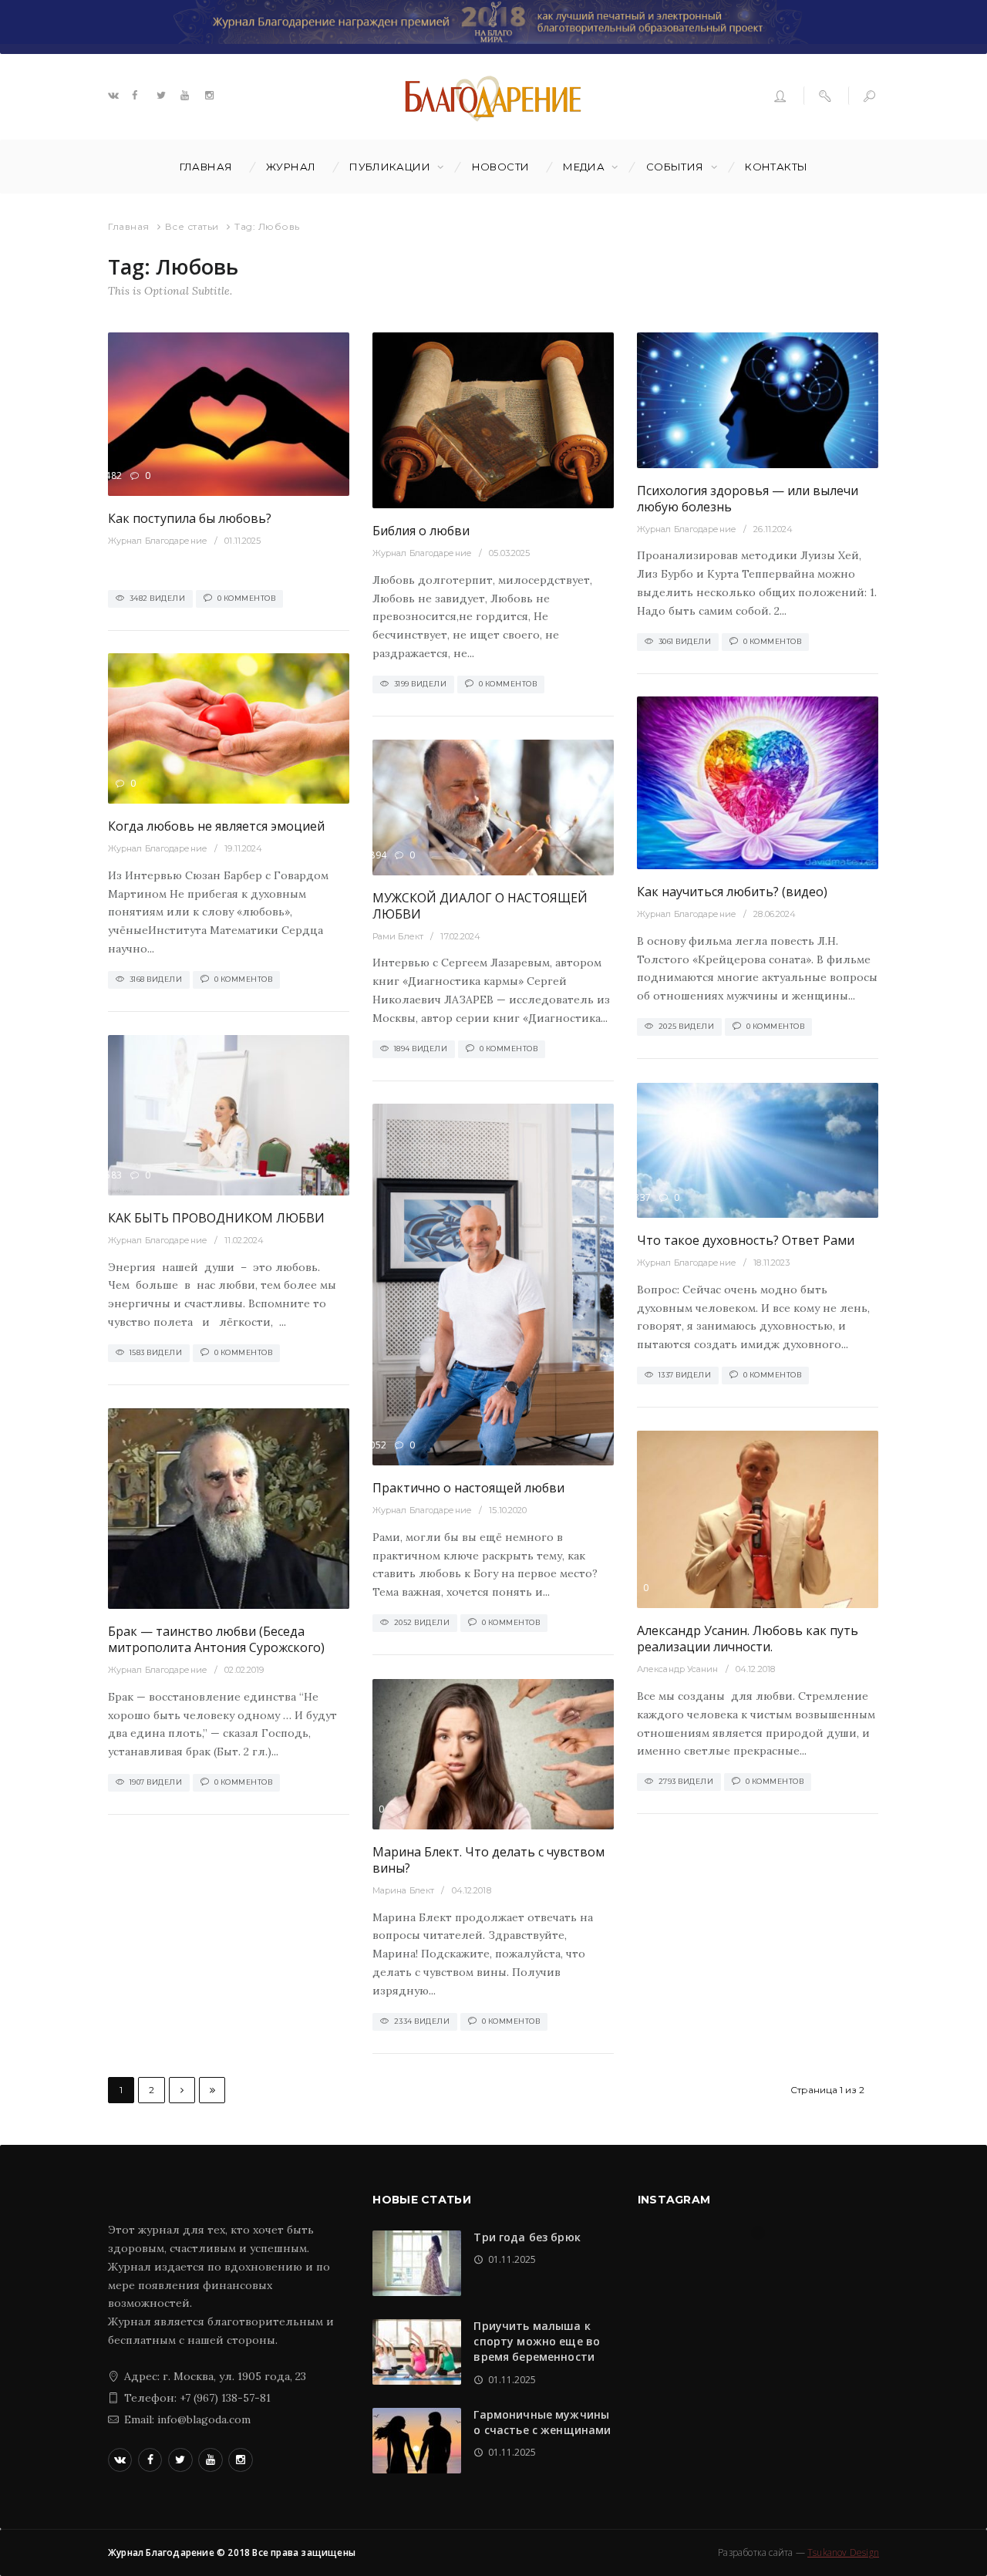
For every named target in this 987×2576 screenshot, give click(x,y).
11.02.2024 (244, 1240)
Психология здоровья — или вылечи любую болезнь (748, 499)
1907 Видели (156, 1782)
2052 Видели (422, 1622)
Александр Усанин (678, 1669)
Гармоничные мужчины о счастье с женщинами (542, 2422)
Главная (206, 167)
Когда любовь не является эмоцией (216, 826)
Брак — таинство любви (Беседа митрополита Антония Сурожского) (216, 1639)
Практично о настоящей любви (468, 1488)
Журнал (291, 167)
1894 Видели (421, 1049)
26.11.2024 (773, 529)
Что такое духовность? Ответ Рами (746, 1240)
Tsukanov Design (843, 2552)
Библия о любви (421, 531)
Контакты (776, 167)
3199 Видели (421, 684)
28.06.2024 (775, 914)
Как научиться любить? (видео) (732, 892)
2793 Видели (686, 1781)
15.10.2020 (508, 1510)
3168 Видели (156, 979)
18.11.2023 (771, 1263)
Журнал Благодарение (158, 541)
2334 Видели (422, 2021)
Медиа (584, 167)
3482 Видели (158, 598)
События (675, 167)
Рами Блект (398, 936)
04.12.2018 (755, 1669)
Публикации (390, 167)
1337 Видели (685, 1375)
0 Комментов (247, 598)
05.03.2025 (509, 553)
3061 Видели (685, 641)
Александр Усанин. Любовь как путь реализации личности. (748, 1639)
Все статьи (192, 226)
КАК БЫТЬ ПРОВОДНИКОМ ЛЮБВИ (216, 1218)
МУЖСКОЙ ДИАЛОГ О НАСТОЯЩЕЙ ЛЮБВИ (480, 906)
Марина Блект (403, 1890)
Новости (501, 167)
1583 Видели (156, 1352)
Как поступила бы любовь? (190, 518)
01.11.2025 (243, 541)
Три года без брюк (527, 2237)
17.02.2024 (460, 936)
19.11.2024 (243, 848)
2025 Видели (687, 1026)
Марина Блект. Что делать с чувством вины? (488, 1860)
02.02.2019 (244, 1670)
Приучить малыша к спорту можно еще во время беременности (537, 2342)
